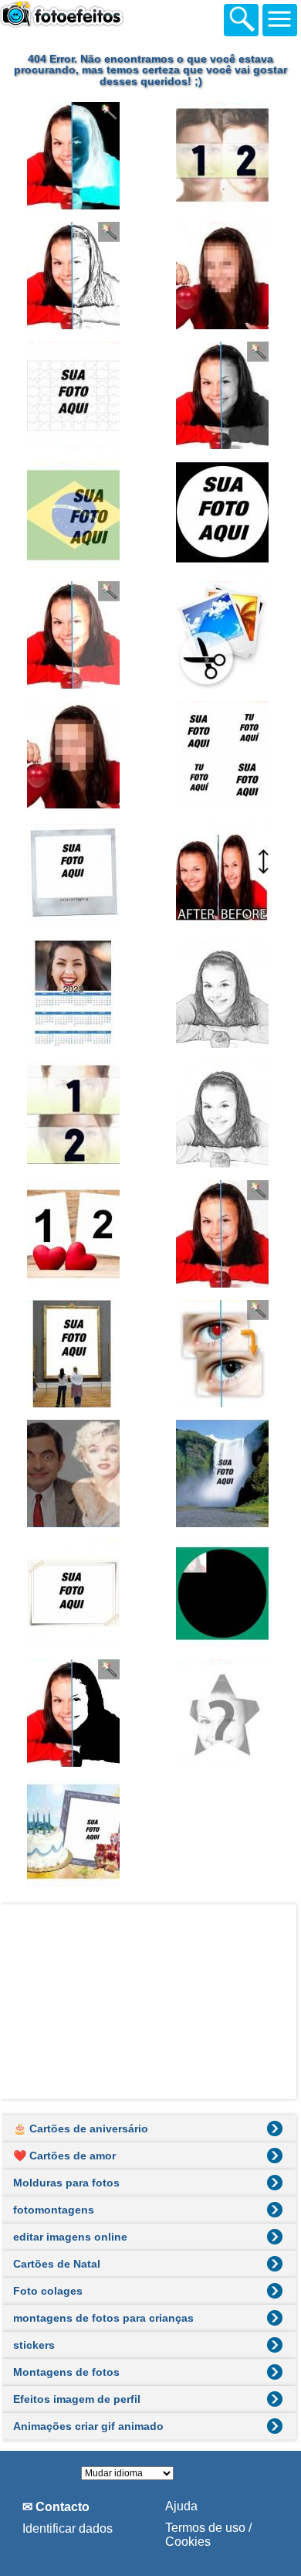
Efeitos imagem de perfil (77, 2399)
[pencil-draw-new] (225, 994)
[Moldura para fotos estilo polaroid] (76, 875)
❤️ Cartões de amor (64, 2156)
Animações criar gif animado (88, 2426)
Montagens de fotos (66, 2372)
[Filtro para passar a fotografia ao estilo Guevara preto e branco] (76, 1713)
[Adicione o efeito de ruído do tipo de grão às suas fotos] (225, 1234)
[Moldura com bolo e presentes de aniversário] (76, 1833)
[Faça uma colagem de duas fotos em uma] (225, 156)
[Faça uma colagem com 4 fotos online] (225, 755)
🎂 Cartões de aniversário (81, 2129)
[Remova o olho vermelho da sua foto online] (225, 1354)
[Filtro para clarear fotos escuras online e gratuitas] (76, 635)
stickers (34, 2345)
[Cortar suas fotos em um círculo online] (225, 515)
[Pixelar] (76, 755)
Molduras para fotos (66, 2183)
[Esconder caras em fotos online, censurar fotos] (225, 276)
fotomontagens (54, 2210)
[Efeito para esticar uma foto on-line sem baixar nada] (225, 875)
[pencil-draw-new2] (225, 1114)
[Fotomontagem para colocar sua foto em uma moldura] (76, 1354)
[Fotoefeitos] (85, 18)
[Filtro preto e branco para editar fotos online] (225, 395)
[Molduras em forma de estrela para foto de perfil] (225, 1713)
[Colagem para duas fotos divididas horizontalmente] (76, 1114)
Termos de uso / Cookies (208, 2535)
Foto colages (48, 2291)
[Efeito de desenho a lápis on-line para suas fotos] (76, 276)
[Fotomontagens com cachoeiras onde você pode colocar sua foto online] (225, 1473)
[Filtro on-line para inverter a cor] (76, 156)
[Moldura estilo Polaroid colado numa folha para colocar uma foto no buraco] (76, 1593)
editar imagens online (70, 2237)
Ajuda (181, 2506)
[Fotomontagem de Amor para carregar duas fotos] (76, 1234)
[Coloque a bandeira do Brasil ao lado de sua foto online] (76, 515)
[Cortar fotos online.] (225, 635)
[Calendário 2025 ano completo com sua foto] (76, 994)
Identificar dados (68, 2528)
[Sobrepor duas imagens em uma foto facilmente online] (76, 1473)
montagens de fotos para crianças (103, 2318)
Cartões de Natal (57, 2264)
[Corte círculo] (225, 1593)
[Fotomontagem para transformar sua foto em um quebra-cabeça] (76, 395)
